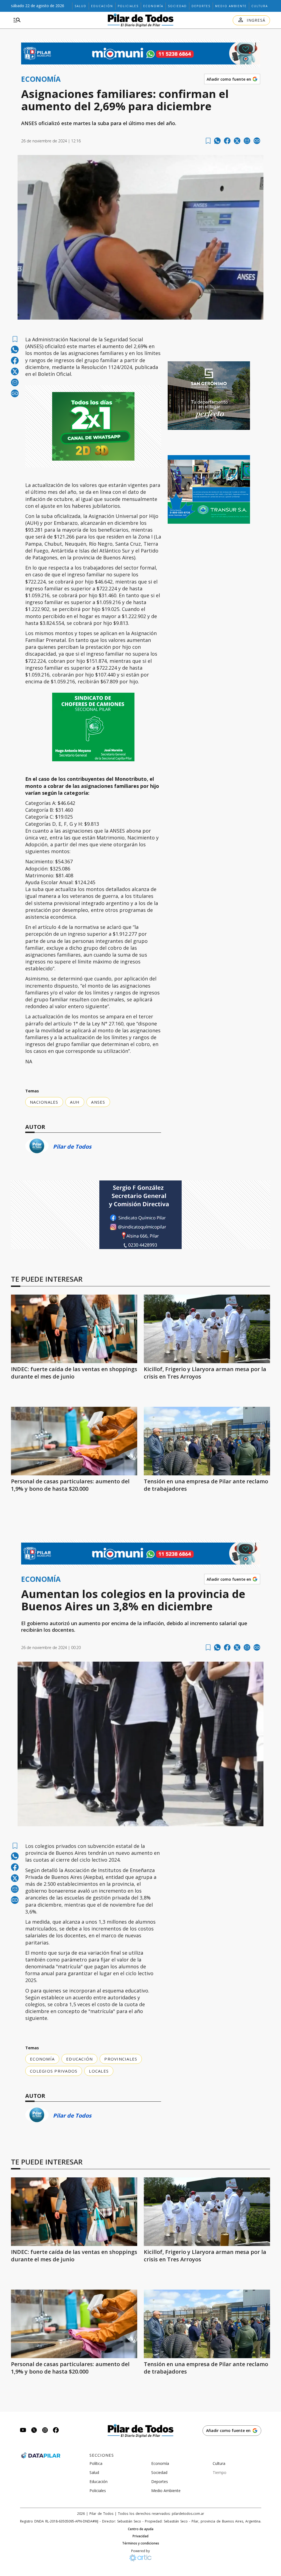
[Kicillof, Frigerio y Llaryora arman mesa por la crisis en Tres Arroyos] (207, 1329)
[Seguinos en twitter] (34, 2431)
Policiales (128, 6)
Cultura (260, 6)
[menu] (17, 20)
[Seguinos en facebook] (56, 2431)
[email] (247, 141)
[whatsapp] (217, 141)
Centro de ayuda (141, 2529)
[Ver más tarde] (208, 141)
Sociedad (177, 6)
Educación (102, 6)
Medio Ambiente (231, 6)
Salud (81, 6)
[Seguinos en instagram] (45, 2431)
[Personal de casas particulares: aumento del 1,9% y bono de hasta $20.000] (74, 1441)
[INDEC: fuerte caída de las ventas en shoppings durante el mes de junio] (74, 1329)
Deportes (201, 6)
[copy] (257, 141)
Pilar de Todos (72, 1147)
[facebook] (227, 141)
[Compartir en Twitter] (237, 141)
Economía (153, 6)
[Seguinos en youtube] (23, 2431)
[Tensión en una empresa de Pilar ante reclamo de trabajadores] (207, 1441)
